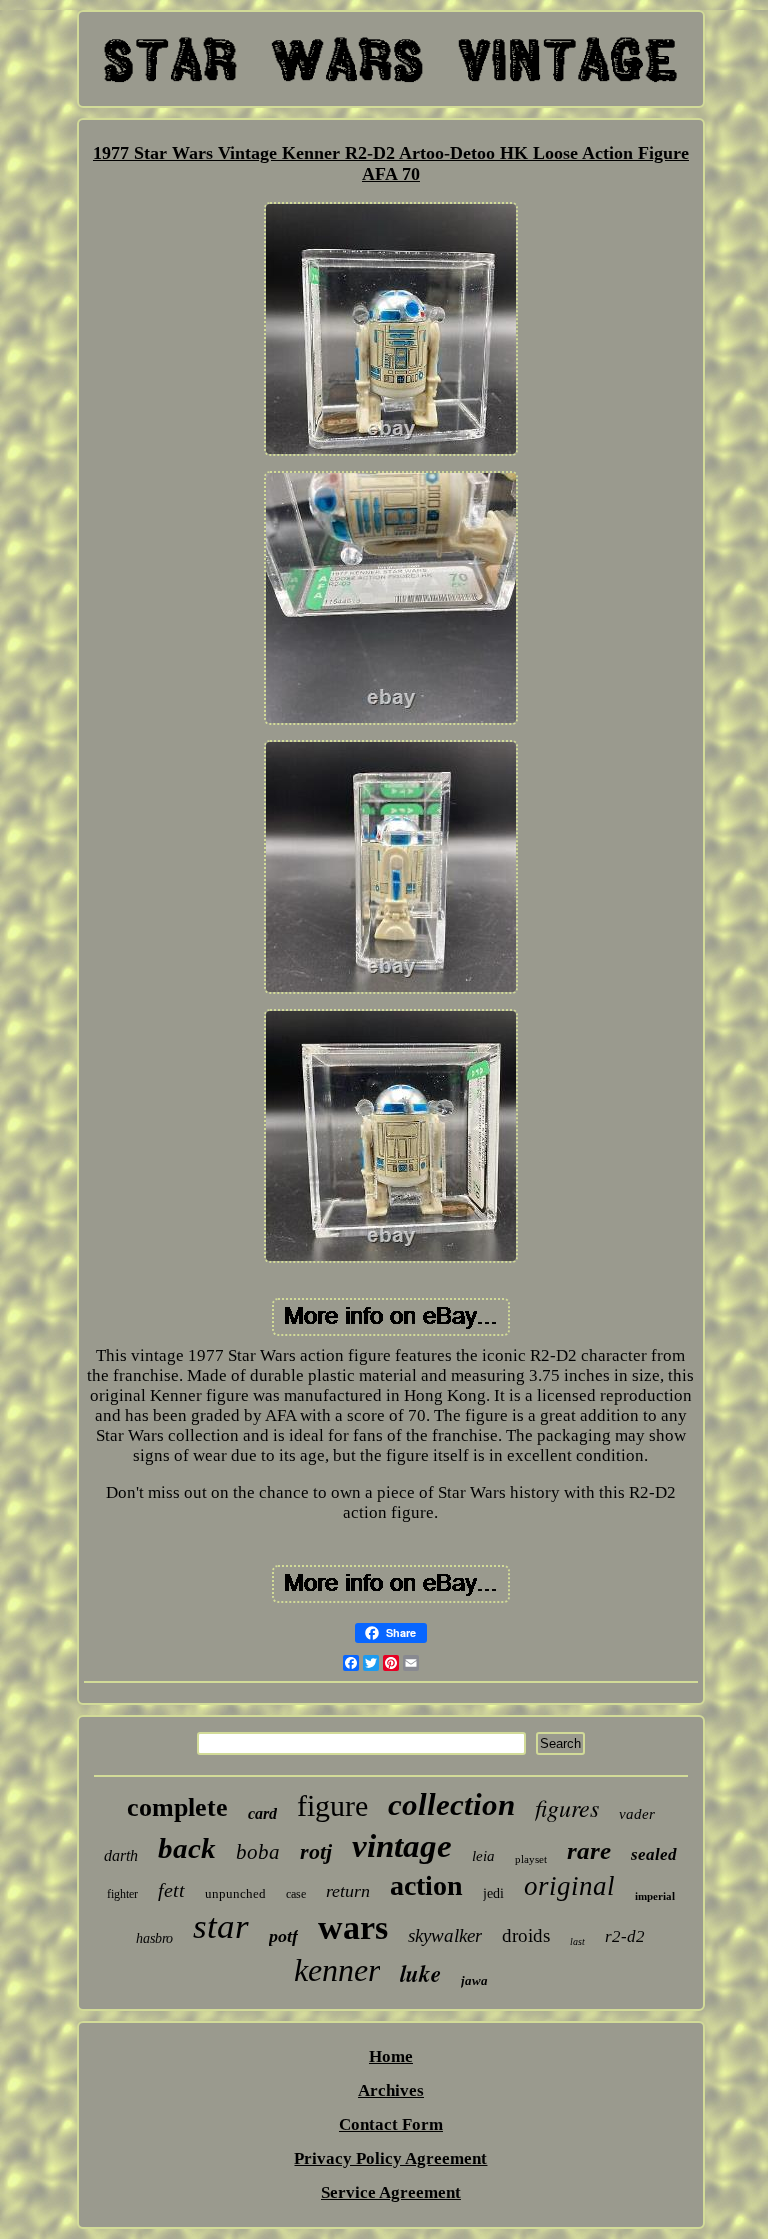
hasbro (154, 1938)
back (187, 1848)
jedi (493, 1893)
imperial (655, 1896)
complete (177, 1807)
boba (258, 1852)
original (569, 1886)
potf (283, 1936)
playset (531, 1859)
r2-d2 (625, 1936)
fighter (122, 1894)
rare (589, 1850)
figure (332, 1805)
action (426, 1885)
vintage (402, 1846)
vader (637, 1814)
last (577, 1941)
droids (526, 1935)
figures (567, 1807)
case (296, 1894)
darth (121, 1855)
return (348, 1891)
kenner (337, 1970)
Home (391, 2056)
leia (483, 1856)
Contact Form (391, 2124)
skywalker (445, 1935)
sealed (654, 1854)
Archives (391, 2090)
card (262, 1813)
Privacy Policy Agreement (390, 2158)
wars (353, 1927)
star (221, 1926)
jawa (474, 1980)
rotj (316, 1851)
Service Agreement (391, 2192)
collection (451, 1804)
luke (420, 1973)
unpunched (235, 1893)
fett (171, 1890)
